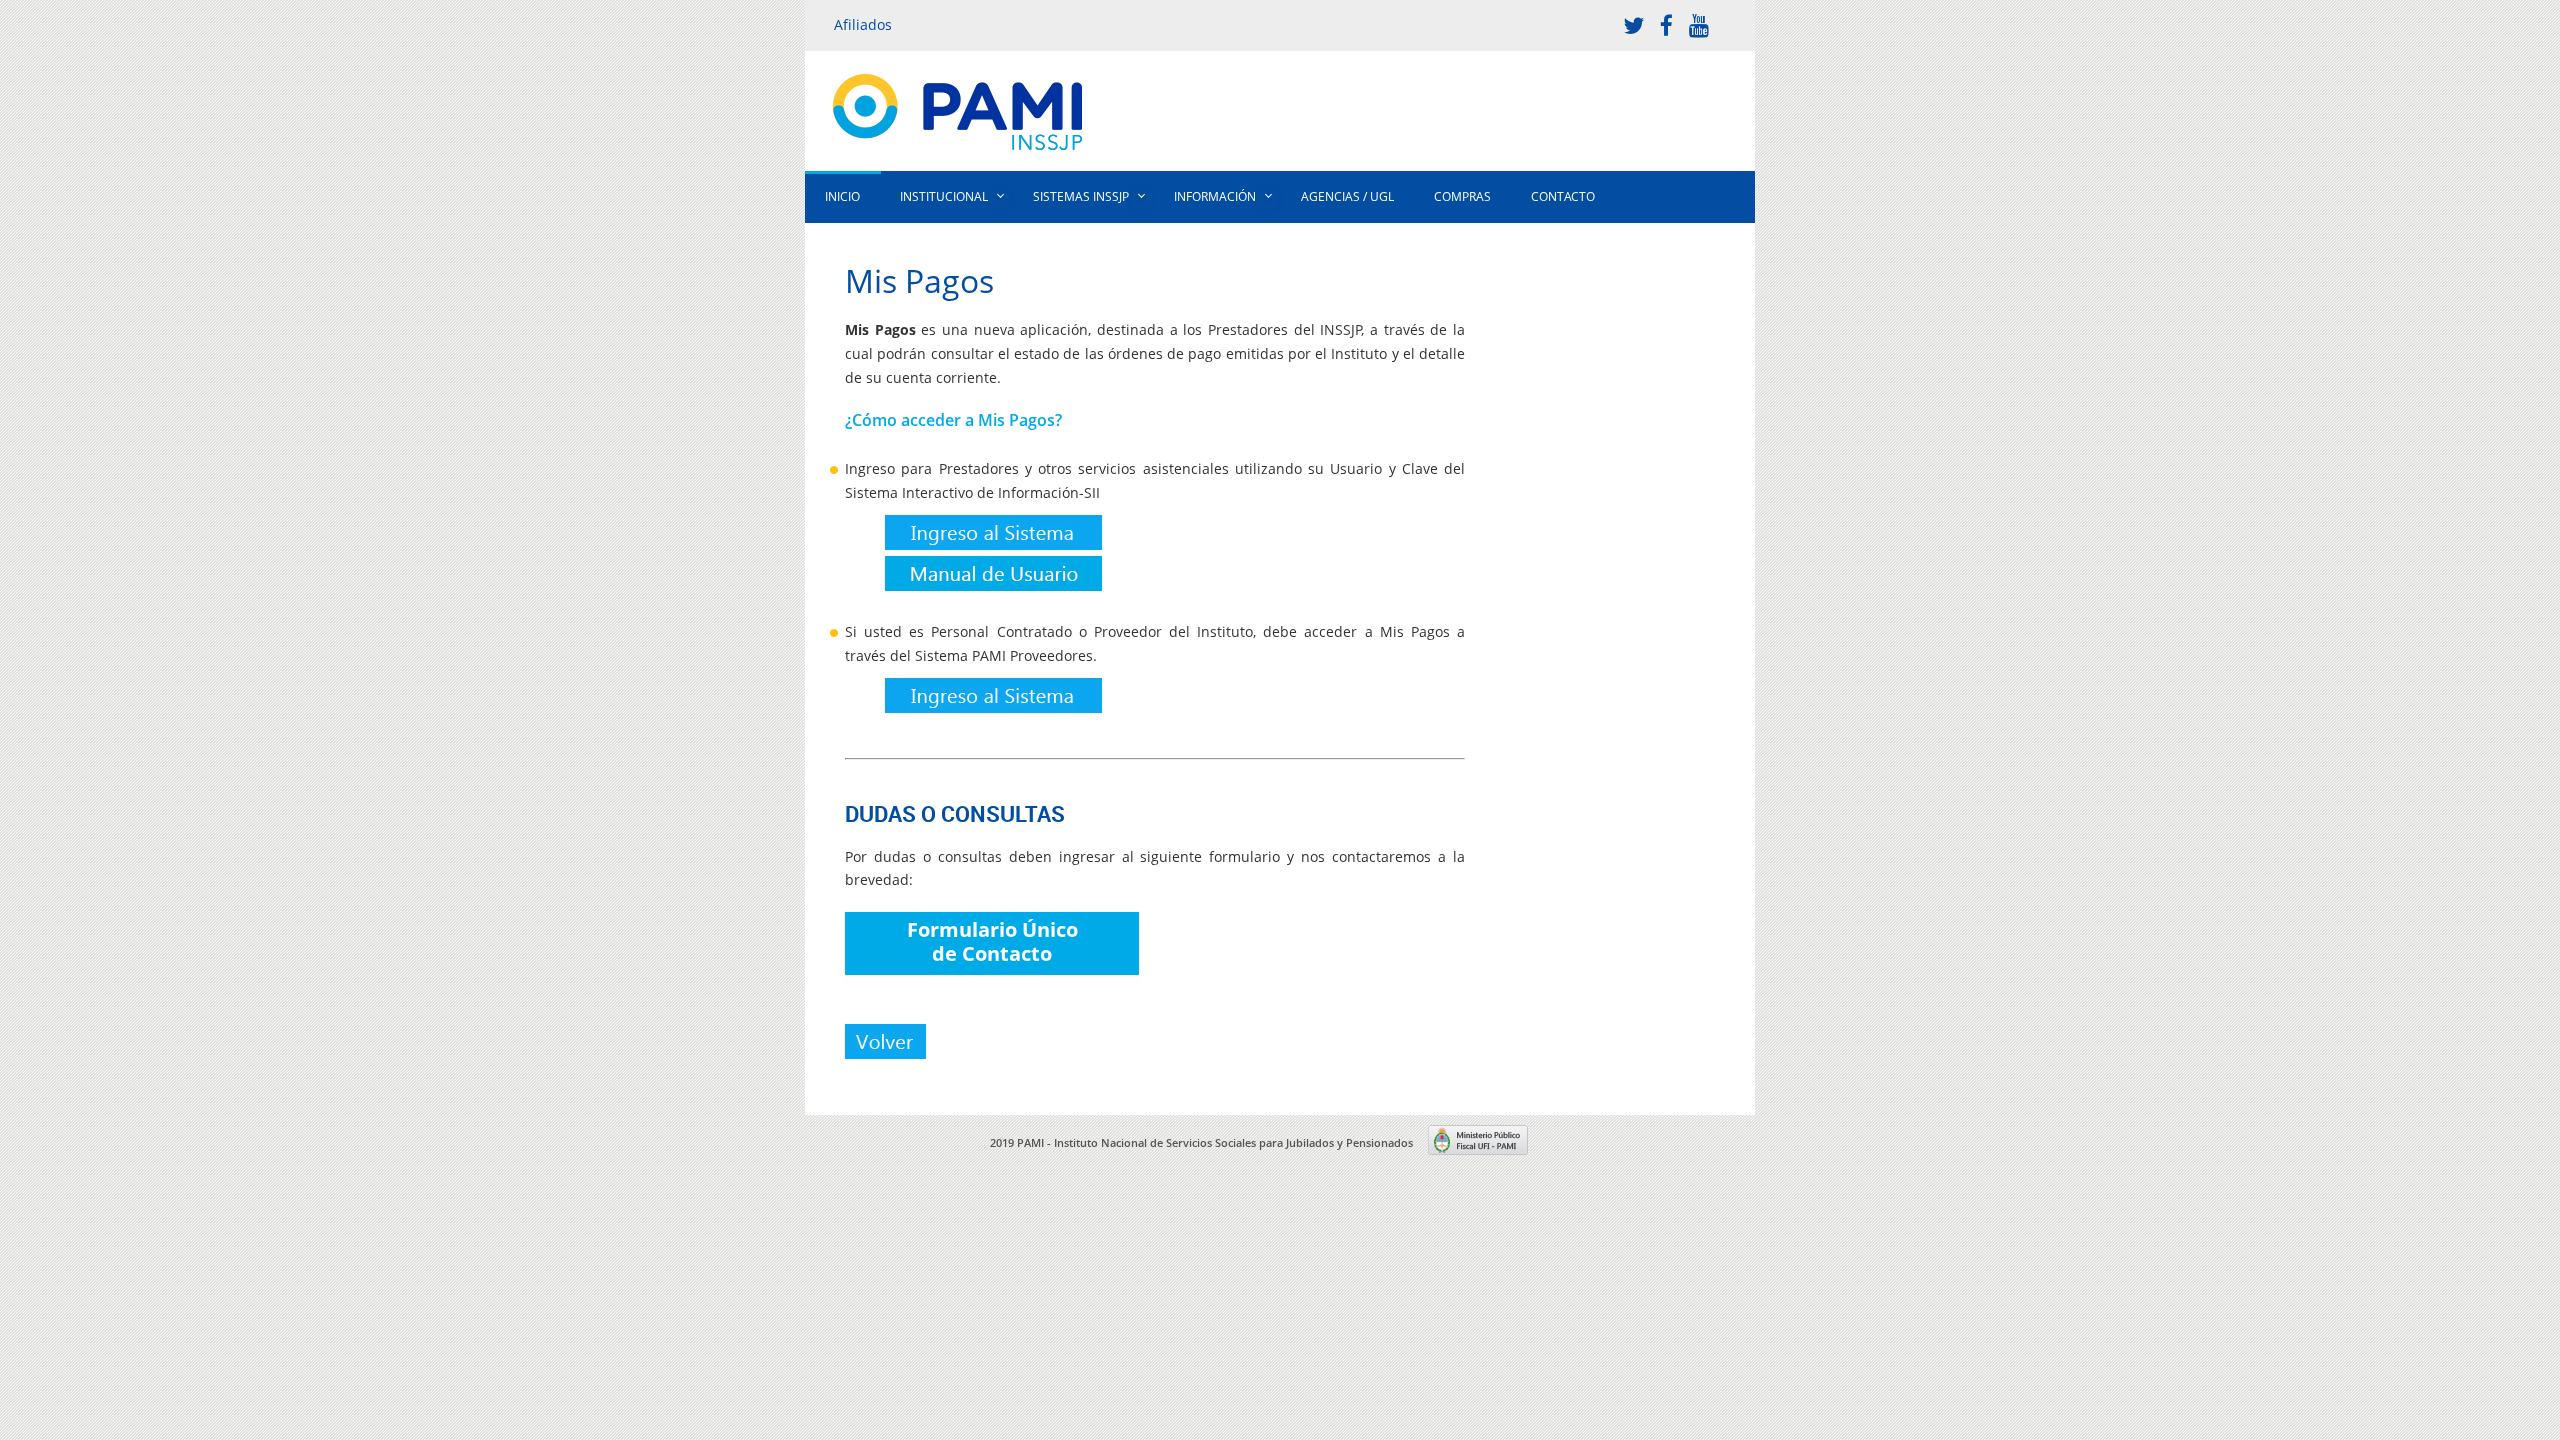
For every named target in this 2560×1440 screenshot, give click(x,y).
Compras (1462, 196)
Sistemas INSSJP (1081, 196)
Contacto (1563, 196)
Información (1215, 196)
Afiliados (863, 24)
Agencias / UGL (1347, 196)
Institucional (944, 196)
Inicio (842, 196)
